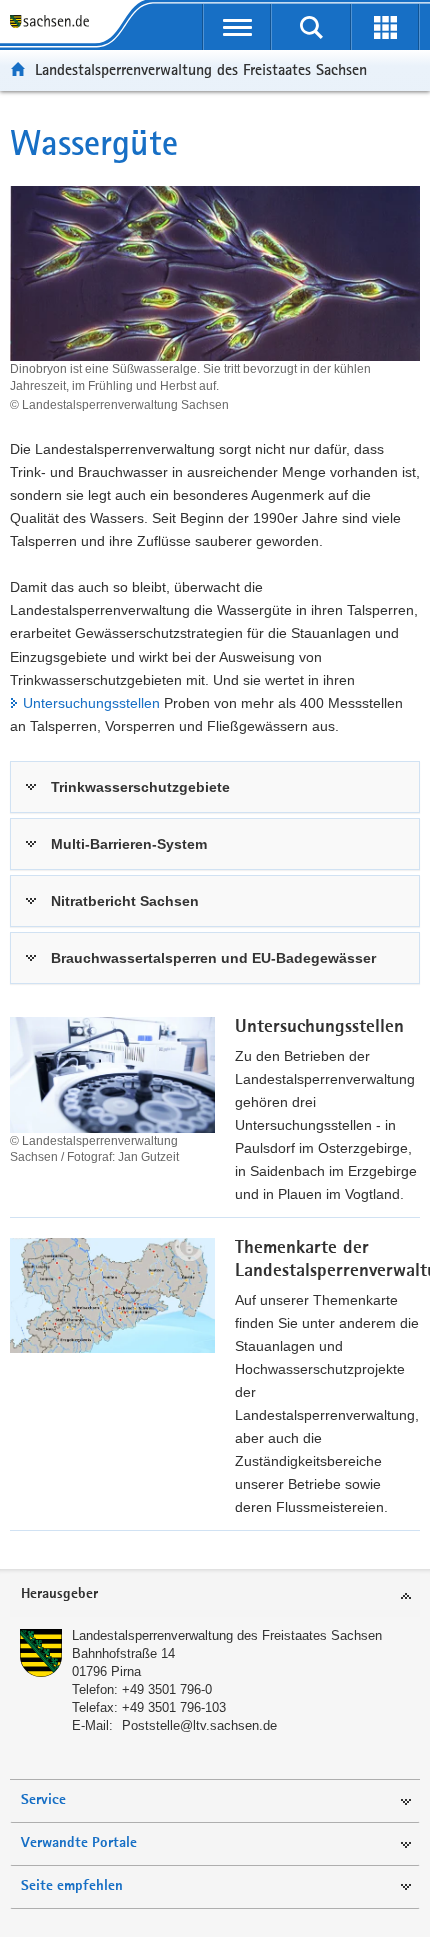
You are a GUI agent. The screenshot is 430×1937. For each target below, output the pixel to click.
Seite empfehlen (72, 1886)
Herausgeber (59, 1594)
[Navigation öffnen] (237, 27)
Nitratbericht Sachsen (125, 901)
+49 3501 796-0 (167, 1689)
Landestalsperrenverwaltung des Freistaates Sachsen (201, 69)
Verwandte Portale (79, 1843)
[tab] (215, 1595)
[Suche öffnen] (311, 27)
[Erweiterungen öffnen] (385, 27)
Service (43, 1800)
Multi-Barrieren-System (129, 844)
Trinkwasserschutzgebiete (140, 787)
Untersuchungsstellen (91, 703)
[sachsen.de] (54, 22)
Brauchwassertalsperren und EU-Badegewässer (213, 958)
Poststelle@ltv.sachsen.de (199, 1725)
